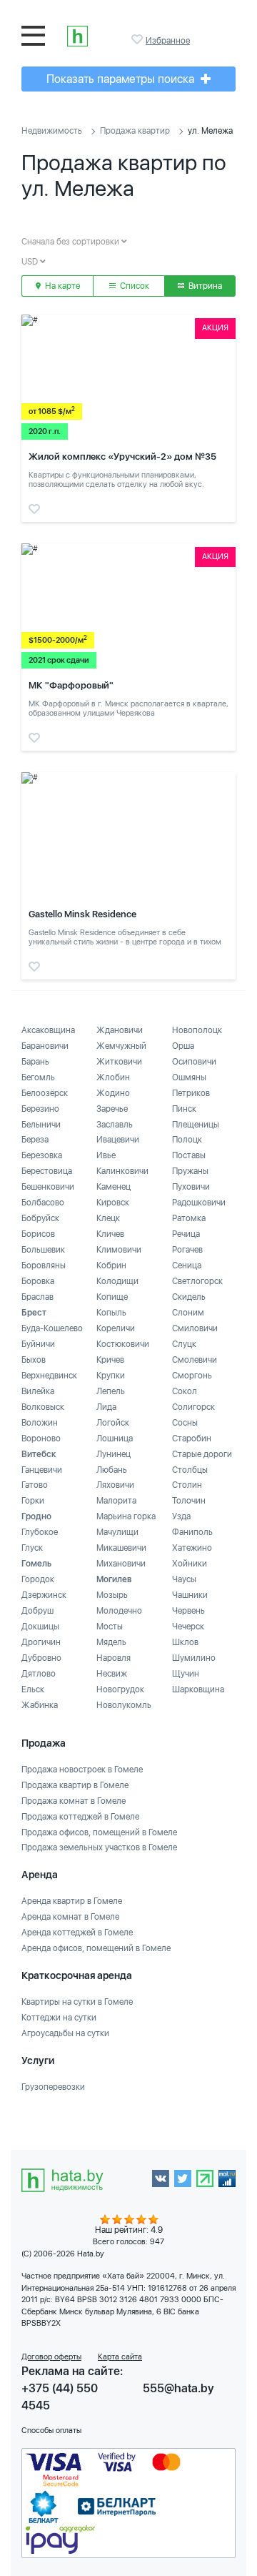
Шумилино (194, 1658)
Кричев (110, 1360)
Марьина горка (126, 1516)
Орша (183, 1046)
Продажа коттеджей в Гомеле (80, 1817)
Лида (106, 1407)
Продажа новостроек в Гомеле (82, 1770)
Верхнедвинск (49, 1376)
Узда (181, 1516)
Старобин (192, 1438)
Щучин (186, 1674)
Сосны (185, 1423)
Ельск (33, 1689)
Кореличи (116, 1328)
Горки (33, 1501)
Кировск (113, 1203)
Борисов (38, 1234)
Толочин (189, 1501)
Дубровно (41, 1658)
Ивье (106, 1155)
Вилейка (38, 1391)
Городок (38, 1579)
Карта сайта (120, 2357)
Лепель (111, 1391)
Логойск (113, 1423)
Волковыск (43, 1407)
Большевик (43, 1250)
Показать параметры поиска (122, 79)
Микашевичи (121, 1548)
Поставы (189, 1155)
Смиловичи (195, 1328)
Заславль (115, 1125)
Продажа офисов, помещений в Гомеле (99, 1832)
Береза (35, 1140)
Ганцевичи (42, 1470)
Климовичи (119, 1250)
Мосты (110, 1627)
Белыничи (41, 1125)
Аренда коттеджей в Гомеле (77, 1933)
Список (133, 286)
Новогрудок (120, 1689)
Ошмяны (189, 1077)
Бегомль (38, 1077)
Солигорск (193, 1407)
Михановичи (121, 1564)
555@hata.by (178, 2388)
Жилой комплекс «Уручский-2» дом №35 (122, 457)
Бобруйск (40, 1218)
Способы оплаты (51, 2431)
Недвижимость (52, 131)
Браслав (37, 1297)
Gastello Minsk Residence (82, 914)
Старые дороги (202, 1454)
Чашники (190, 1595)
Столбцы (190, 1470)
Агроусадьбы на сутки (65, 2033)
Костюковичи (123, 1344)
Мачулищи (117, 1532)
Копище (112, 1297)
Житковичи (119, 1062)
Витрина (204, 286)
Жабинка (40, 1705)
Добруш (37, 1611)
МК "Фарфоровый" (71, 685)
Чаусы (184, 1579)
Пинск (184, 1109)
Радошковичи (199, 1203)
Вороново (41, 1438)
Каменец (114, 1187)
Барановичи (45, 1046)
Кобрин (111, 1265)
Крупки (111, 1376)
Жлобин (113, 1077)
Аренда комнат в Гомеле (70, 1917)
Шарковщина (198, 1689)
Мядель (111, 1642)
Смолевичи (195, 1360)
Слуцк (184, 1344)
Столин (187, 1485)
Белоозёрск (45, 1093)
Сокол (185, 1391)
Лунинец (114, 1454)
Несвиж (112, 1674)
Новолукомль (124, 1705)
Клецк (108, 1218)
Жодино (113, 1093)
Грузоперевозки (53, 2087)
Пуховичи (191, 1187)
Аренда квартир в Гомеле (72, 1901)
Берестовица (47, 1171)
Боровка (38, 1281)
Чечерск (188, 1627)
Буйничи (38, 1344)
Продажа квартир (135, 131)
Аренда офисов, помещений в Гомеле (96, 1948)
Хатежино (192, 1548)
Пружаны (190, 1171)
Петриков (191, 1093)
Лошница (115, 1438)
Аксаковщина (48, 1030)
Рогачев (187, 1250)
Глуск (32, 1548)
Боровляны (44, 1265)
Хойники (190, 1564)
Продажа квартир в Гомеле (75, 1785)
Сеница (187, 1265)
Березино (40, 1109)
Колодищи (117, 1281)
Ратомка (189, 1218)
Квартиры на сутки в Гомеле (77, 2002)
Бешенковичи (48, 1187)
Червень (188, 1611)
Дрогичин (41, 1642)
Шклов (185, 1642)
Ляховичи (115, 1485)
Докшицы (40, 1627)
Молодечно (119, 1611)
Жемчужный (121, 1046)
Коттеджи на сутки (59, 2018)
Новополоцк (197, 1030)
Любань (112, 1470)
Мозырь (112, 1595)
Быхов (34, 1360)
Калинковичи (122, 1171)
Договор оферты (51, 2357)
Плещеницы (196, 1125)
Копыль (111, 1313)
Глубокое (40, 1532)
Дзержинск (44, 1595)
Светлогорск (197, 1281)
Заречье (112, 1109)
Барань (35, 1062)
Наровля (114, 1658)
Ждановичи (120, 1030)
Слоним (188, 1313)
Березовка (42, 1155)
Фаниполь (192, 1532)
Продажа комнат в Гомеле (74, 1801)
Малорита (116, 1501)
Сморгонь (192, 1376)
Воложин (40, 1423)
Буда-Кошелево (52, 1328)
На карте (61, 286)
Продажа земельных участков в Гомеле (99, 1847)
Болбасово (43, 1203)
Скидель (189, 1297)
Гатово (35, 1485)
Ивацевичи (118, 1140)
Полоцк (187, 1140)
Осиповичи (194, 1062)
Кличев (110, 1234)
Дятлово (39, 1674)
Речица (186, 1234)
